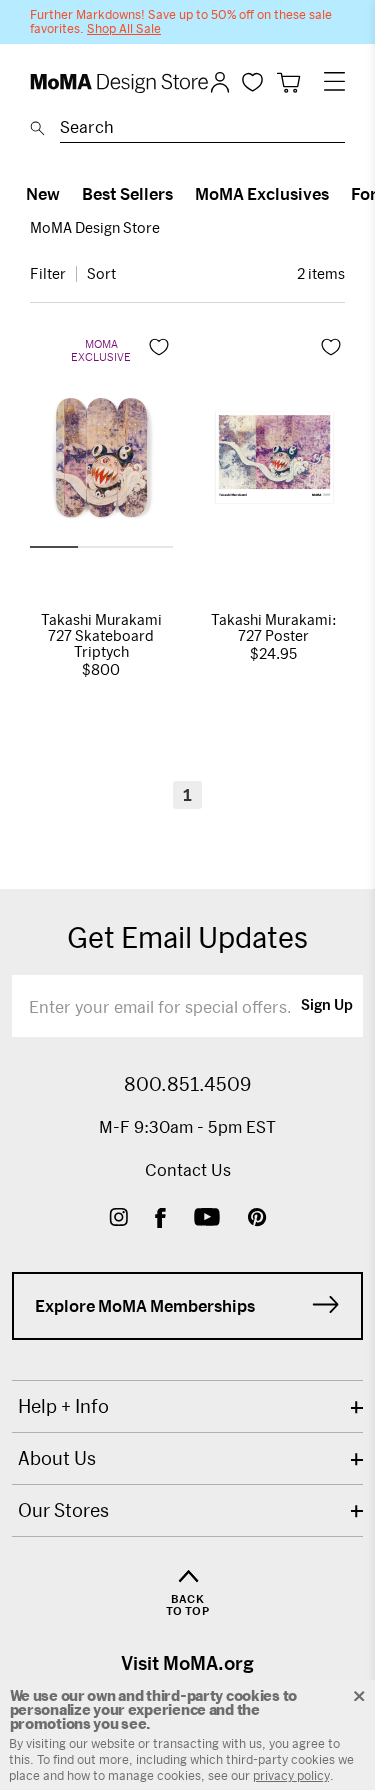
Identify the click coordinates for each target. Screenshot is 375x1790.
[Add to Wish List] (159, 347)
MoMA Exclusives (262, 193)
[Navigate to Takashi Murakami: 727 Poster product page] (274, 463)
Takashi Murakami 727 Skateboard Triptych (101, 636)
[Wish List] (252, 81)
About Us (57, 1458)
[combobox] (202, 130)
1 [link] (187, 794)
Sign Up (327, 1006)
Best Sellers (127, 193)
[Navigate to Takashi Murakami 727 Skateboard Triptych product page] (101, 463)
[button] (54, 547)
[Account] (220, 82)
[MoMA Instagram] (118, 1219)
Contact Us (188, 1169)
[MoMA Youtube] (207, 1219)
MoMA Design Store (95, 227)
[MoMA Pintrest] (257, 1219)
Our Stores (63, 1510)
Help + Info (63, 1406)
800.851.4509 (187, 1084)
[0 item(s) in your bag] (288, 82)
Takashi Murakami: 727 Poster (274, 628)
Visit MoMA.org (187, 1663)
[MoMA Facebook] (160, 1219)
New (43, 193)
